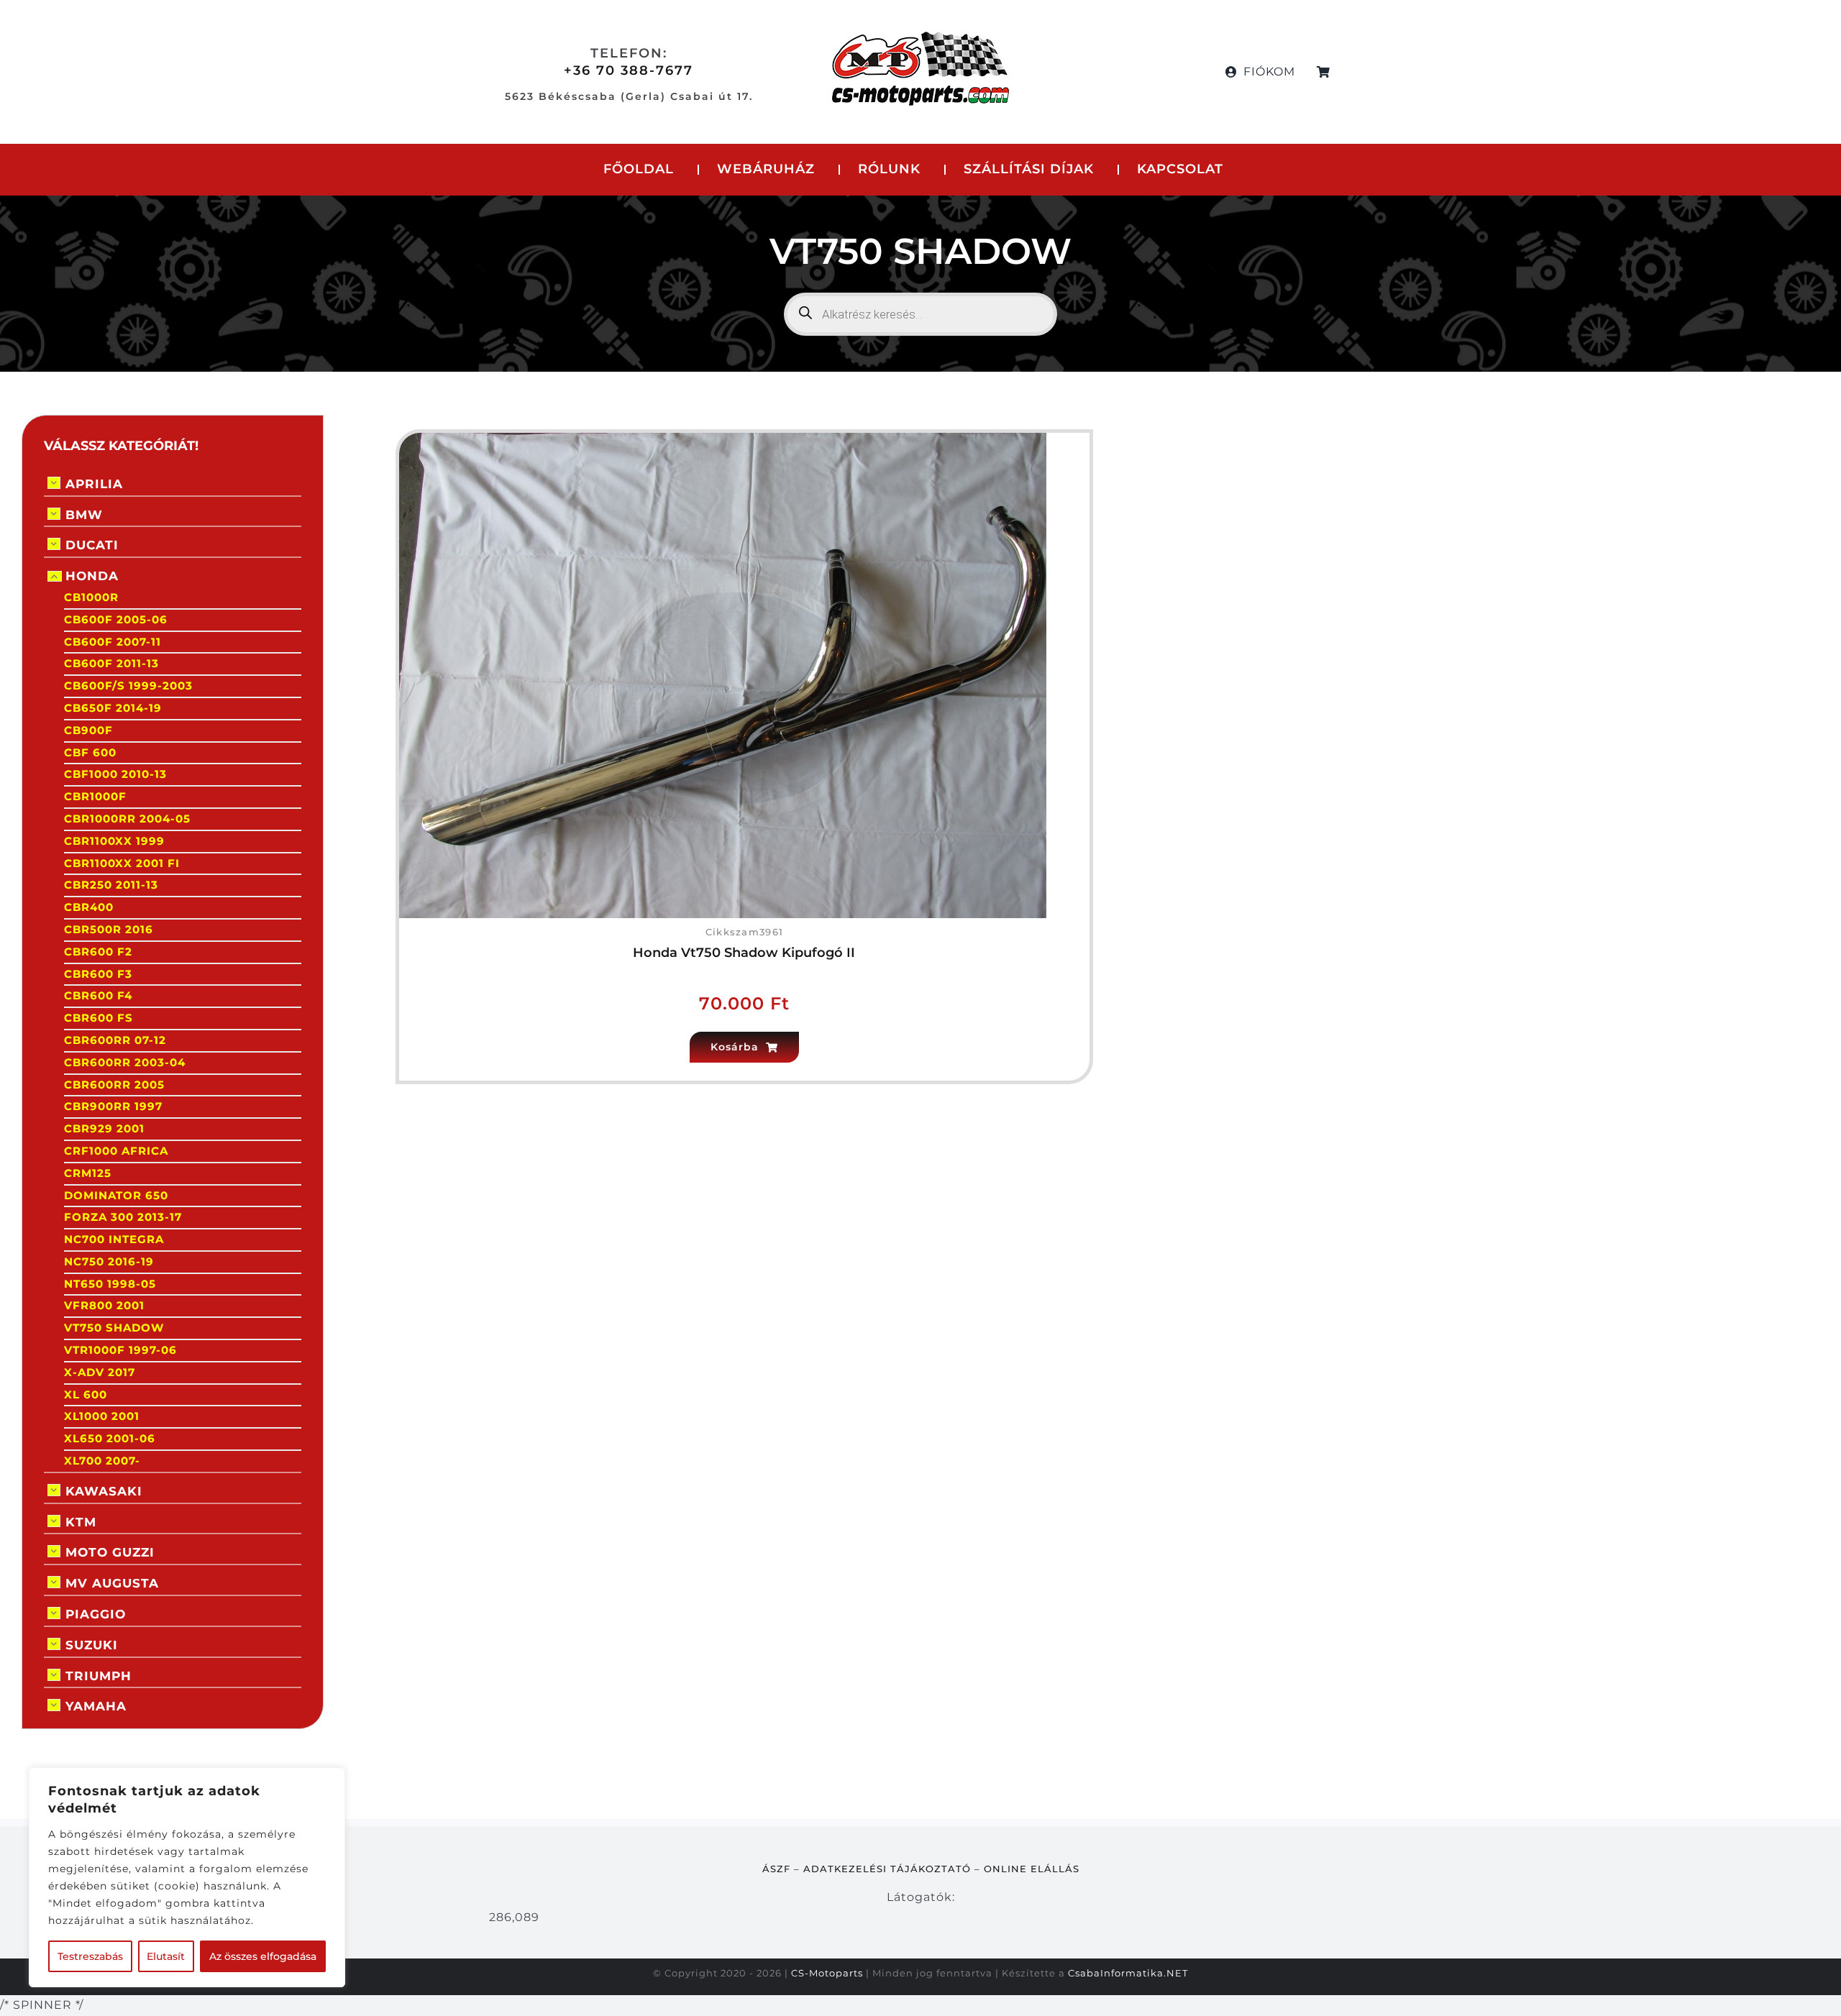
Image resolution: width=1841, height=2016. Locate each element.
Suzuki (92, 1645)
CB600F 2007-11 (113, 642)
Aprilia (94, 484)
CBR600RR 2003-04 (125, 1062)
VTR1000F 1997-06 (120, 1350)
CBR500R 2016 (109, 929)
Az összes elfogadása (263, 1956)
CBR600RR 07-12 (115, 1040)
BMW (84, 515)
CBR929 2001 (104, 1128)
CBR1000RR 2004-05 (127, 819)
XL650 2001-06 (110, 1438)
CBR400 (89, 907)
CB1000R (91, 597)
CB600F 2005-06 (116, 619)
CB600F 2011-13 (111, 663)
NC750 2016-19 (109, 1261)
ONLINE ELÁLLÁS (1032, 1869)
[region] (187, 1877)
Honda (92, 576)
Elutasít (166, 1956)
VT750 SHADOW (114, 1328)
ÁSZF (776, 1869)
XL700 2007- (102, 1461)
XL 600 (86, 1394)
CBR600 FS (99, 1018)
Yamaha (96, 1706)
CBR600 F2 (98, 952)
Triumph (99, 1676)
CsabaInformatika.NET (1128, 1973)
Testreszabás (90, 1956)
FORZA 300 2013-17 (123, 1217)
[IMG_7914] (723, 438)
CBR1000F (95, 796)
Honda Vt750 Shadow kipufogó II (744, 953)
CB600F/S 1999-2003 (128, 686)
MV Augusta (112, 1583)
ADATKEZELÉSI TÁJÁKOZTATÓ (887, 1869)
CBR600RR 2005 (114, 1085)
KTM (81, 1522)
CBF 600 (90, 752)
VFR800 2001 (104, 1305)
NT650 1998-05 (110, 1284)
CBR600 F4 (98, 995)
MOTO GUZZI (110, 1552)
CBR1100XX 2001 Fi (122, 863)
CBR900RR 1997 (113, 1106)
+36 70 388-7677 (629, 70)
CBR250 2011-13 (111, 885)
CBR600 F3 (98, 974)
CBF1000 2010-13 (115, 774)
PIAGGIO (96, 1614)
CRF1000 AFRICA (116, 1151)
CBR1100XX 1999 (114, 841)
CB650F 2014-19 (113, 708)
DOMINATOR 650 (116, 1195)
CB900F (88, 730)
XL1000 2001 (102, 1416)
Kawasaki (104, 1491)
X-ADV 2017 (100, 1372)
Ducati (92, 545)
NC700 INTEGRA (114, 1239)
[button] (744, 1047)
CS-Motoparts (827, 1973)
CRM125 (88, 1173)
